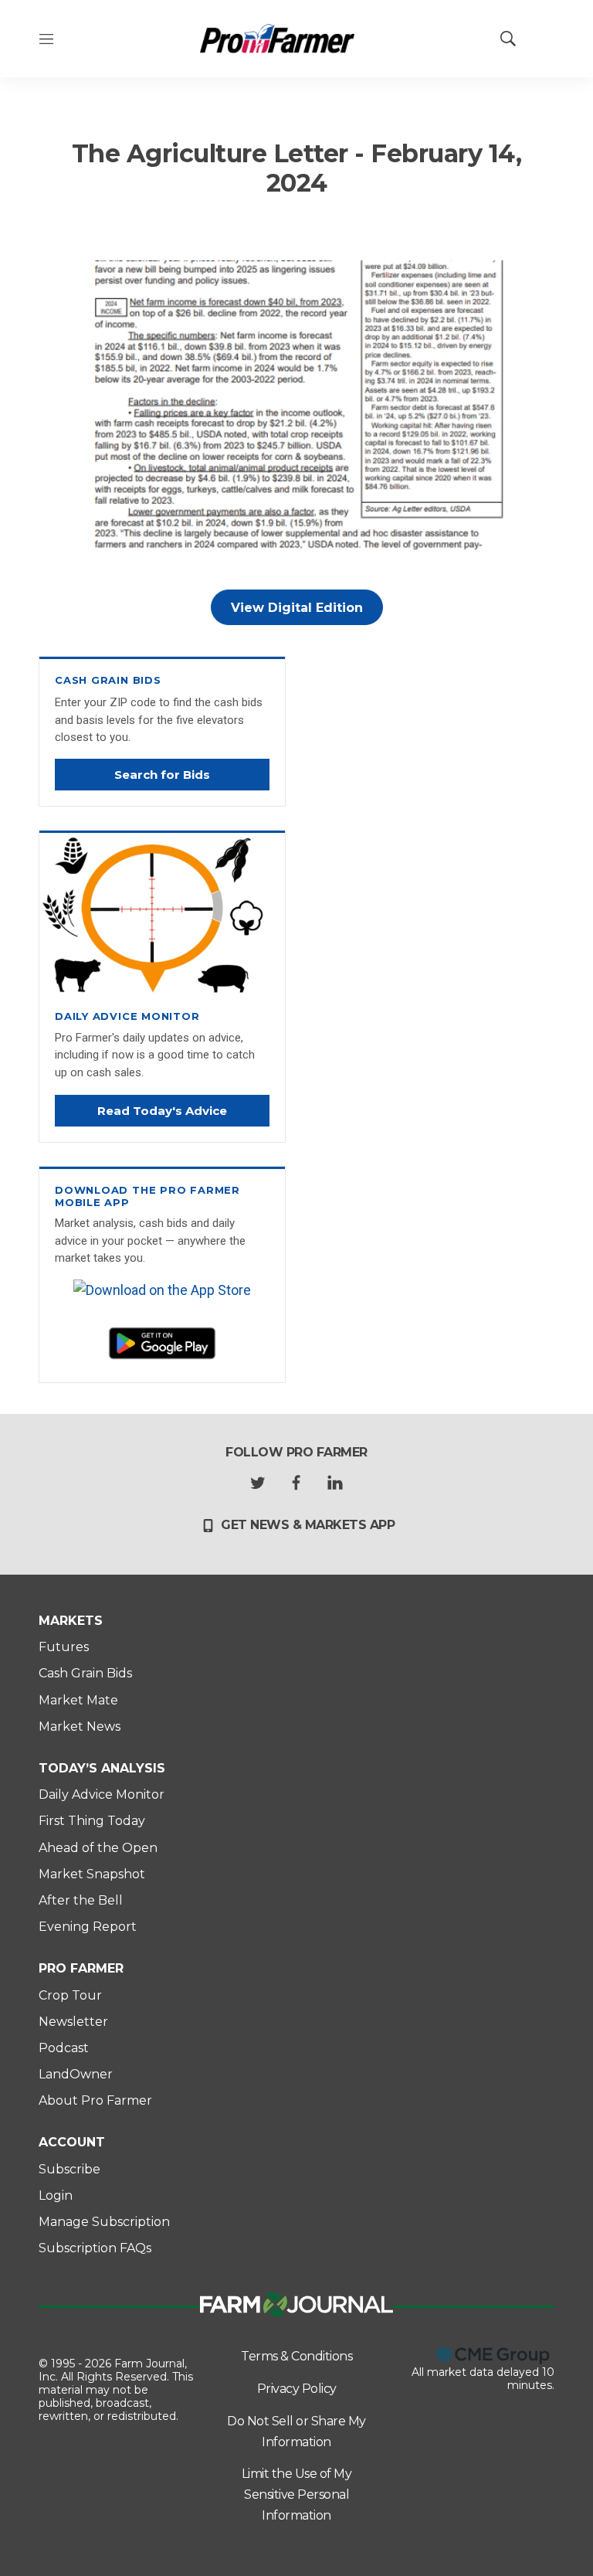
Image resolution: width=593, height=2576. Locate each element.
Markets (71, 1621)
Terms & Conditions (296, 2356)
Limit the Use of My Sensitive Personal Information (297, 2494)
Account (72, 2142)
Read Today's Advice (162, 1111)
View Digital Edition (297, 608)
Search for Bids (162, 775)
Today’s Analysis (102, 1768)
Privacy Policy (297, 2389)
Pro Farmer (81, 1968)
